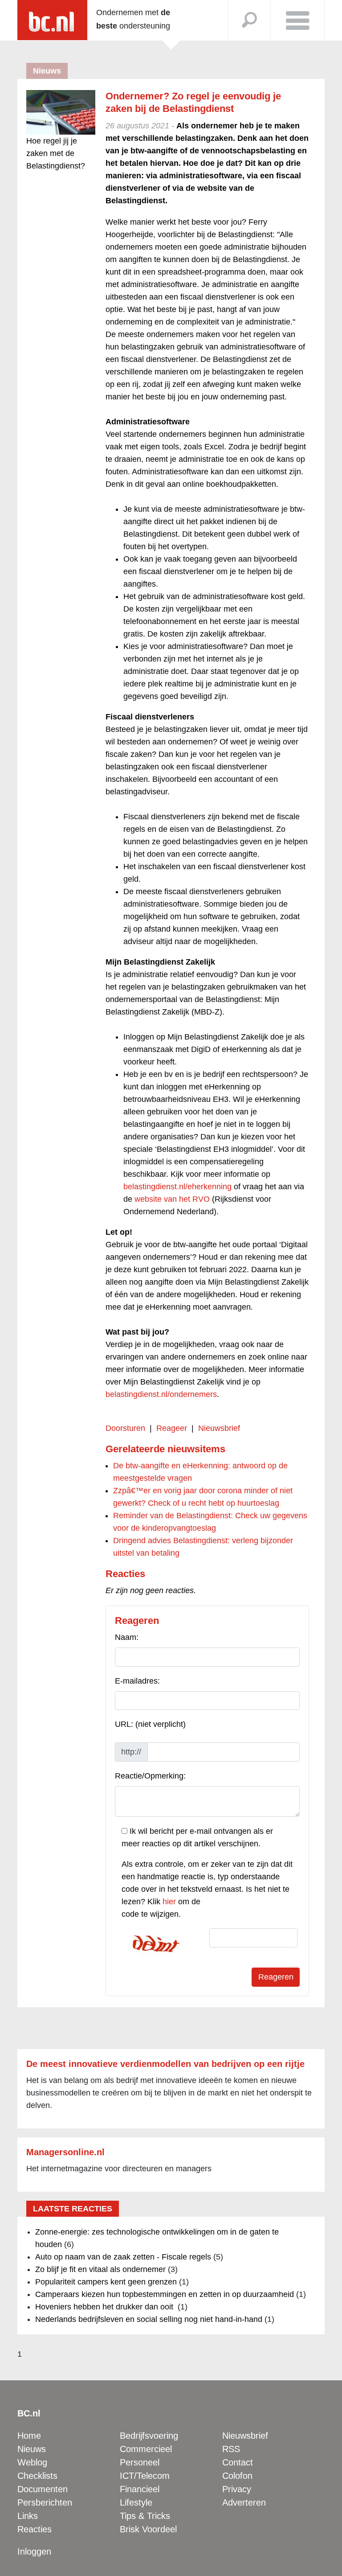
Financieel (140, 2489)
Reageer (172, 1428)
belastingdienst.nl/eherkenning (177, 1187)
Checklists (37, 2476)
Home (29, 2436)
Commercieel (146, 2449)
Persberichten (45, 2502)
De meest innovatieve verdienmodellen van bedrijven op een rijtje (165, 2064)
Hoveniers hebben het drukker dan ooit (105, 2307)
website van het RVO (172, 1199)
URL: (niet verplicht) (150, 1724)
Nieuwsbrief (219, 1428)
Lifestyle (136, 2502)
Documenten (43, 2489)
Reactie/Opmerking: (150, 1776)
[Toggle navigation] (297, 20)
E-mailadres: (137, 1681)
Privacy (237, 2489)
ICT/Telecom (145, 2476)
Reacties (35, 2529)
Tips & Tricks (145, 2516)
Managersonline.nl (65, 2152)
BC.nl (29, 2413)
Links (28, 2516)
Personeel (140, 2462)
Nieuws (32, 2449)
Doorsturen (125, 1428)
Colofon (237, 2476)
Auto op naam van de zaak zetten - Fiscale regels (123, 2257)
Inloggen (34, 2551)
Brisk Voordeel (148, 2529)
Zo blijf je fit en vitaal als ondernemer (100, 2269)
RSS (231, 2449)
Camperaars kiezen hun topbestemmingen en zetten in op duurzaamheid (165, 2294)
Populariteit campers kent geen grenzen (106, 2282)
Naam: (127, 1637)
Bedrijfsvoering (149, 2436)
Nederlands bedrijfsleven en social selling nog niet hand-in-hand (149, 2319)
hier (169, 1902)
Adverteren (244, 2502)
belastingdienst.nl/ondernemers (161, 1394)
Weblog (32, 2462)
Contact (238, 2462)
